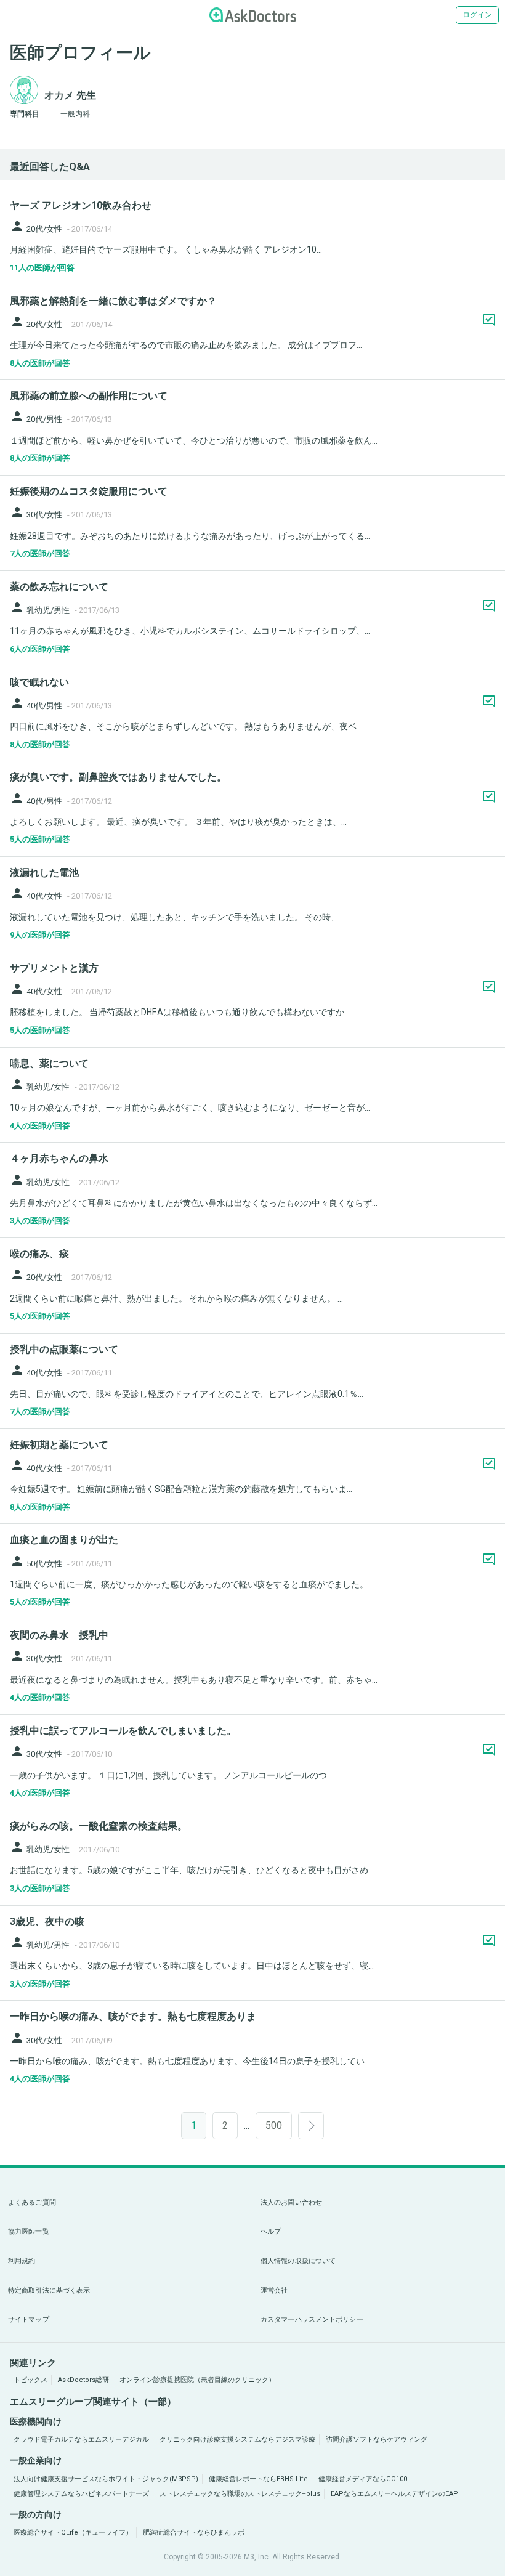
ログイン (477, 15)
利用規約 (22, 2261)
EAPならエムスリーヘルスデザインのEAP (394, 2494)
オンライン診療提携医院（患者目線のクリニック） (197, 2380)
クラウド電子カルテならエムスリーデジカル (81, 2440)
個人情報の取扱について (298, 2261)
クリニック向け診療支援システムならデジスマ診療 (237, 2440)
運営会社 (274, 2290)
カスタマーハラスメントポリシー (312, 2319)
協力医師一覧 (29, 2231)
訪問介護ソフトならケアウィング (377, 2440)
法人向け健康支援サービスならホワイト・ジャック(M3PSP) (106, 2479)
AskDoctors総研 (83, 2380)
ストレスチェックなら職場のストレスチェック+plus (240, 2494)
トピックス (30, 2380)
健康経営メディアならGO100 (363, 2479)
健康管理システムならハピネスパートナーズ (81, 2494)
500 (274, 2125)
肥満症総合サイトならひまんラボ (194, 2533)
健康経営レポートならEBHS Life (258, 2479)
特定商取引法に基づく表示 (49, 2290)
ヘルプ (271, 2231)
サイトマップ (29, 2319)
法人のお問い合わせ (291, 2202)
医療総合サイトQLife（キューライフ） (73, 2533)
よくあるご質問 (32, 2202)
